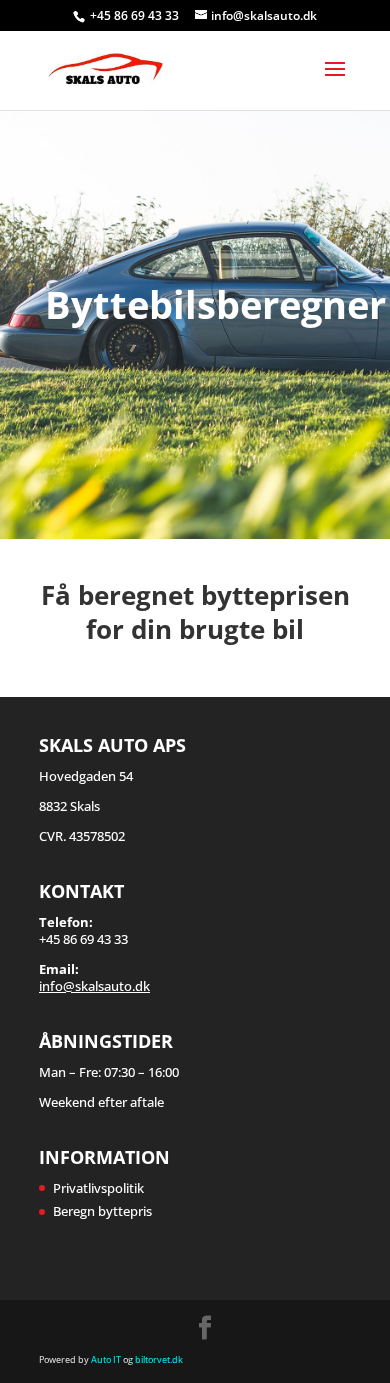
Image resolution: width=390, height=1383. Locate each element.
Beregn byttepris (102, 1211)
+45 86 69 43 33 (136, 15)
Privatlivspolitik (98, 1188)
